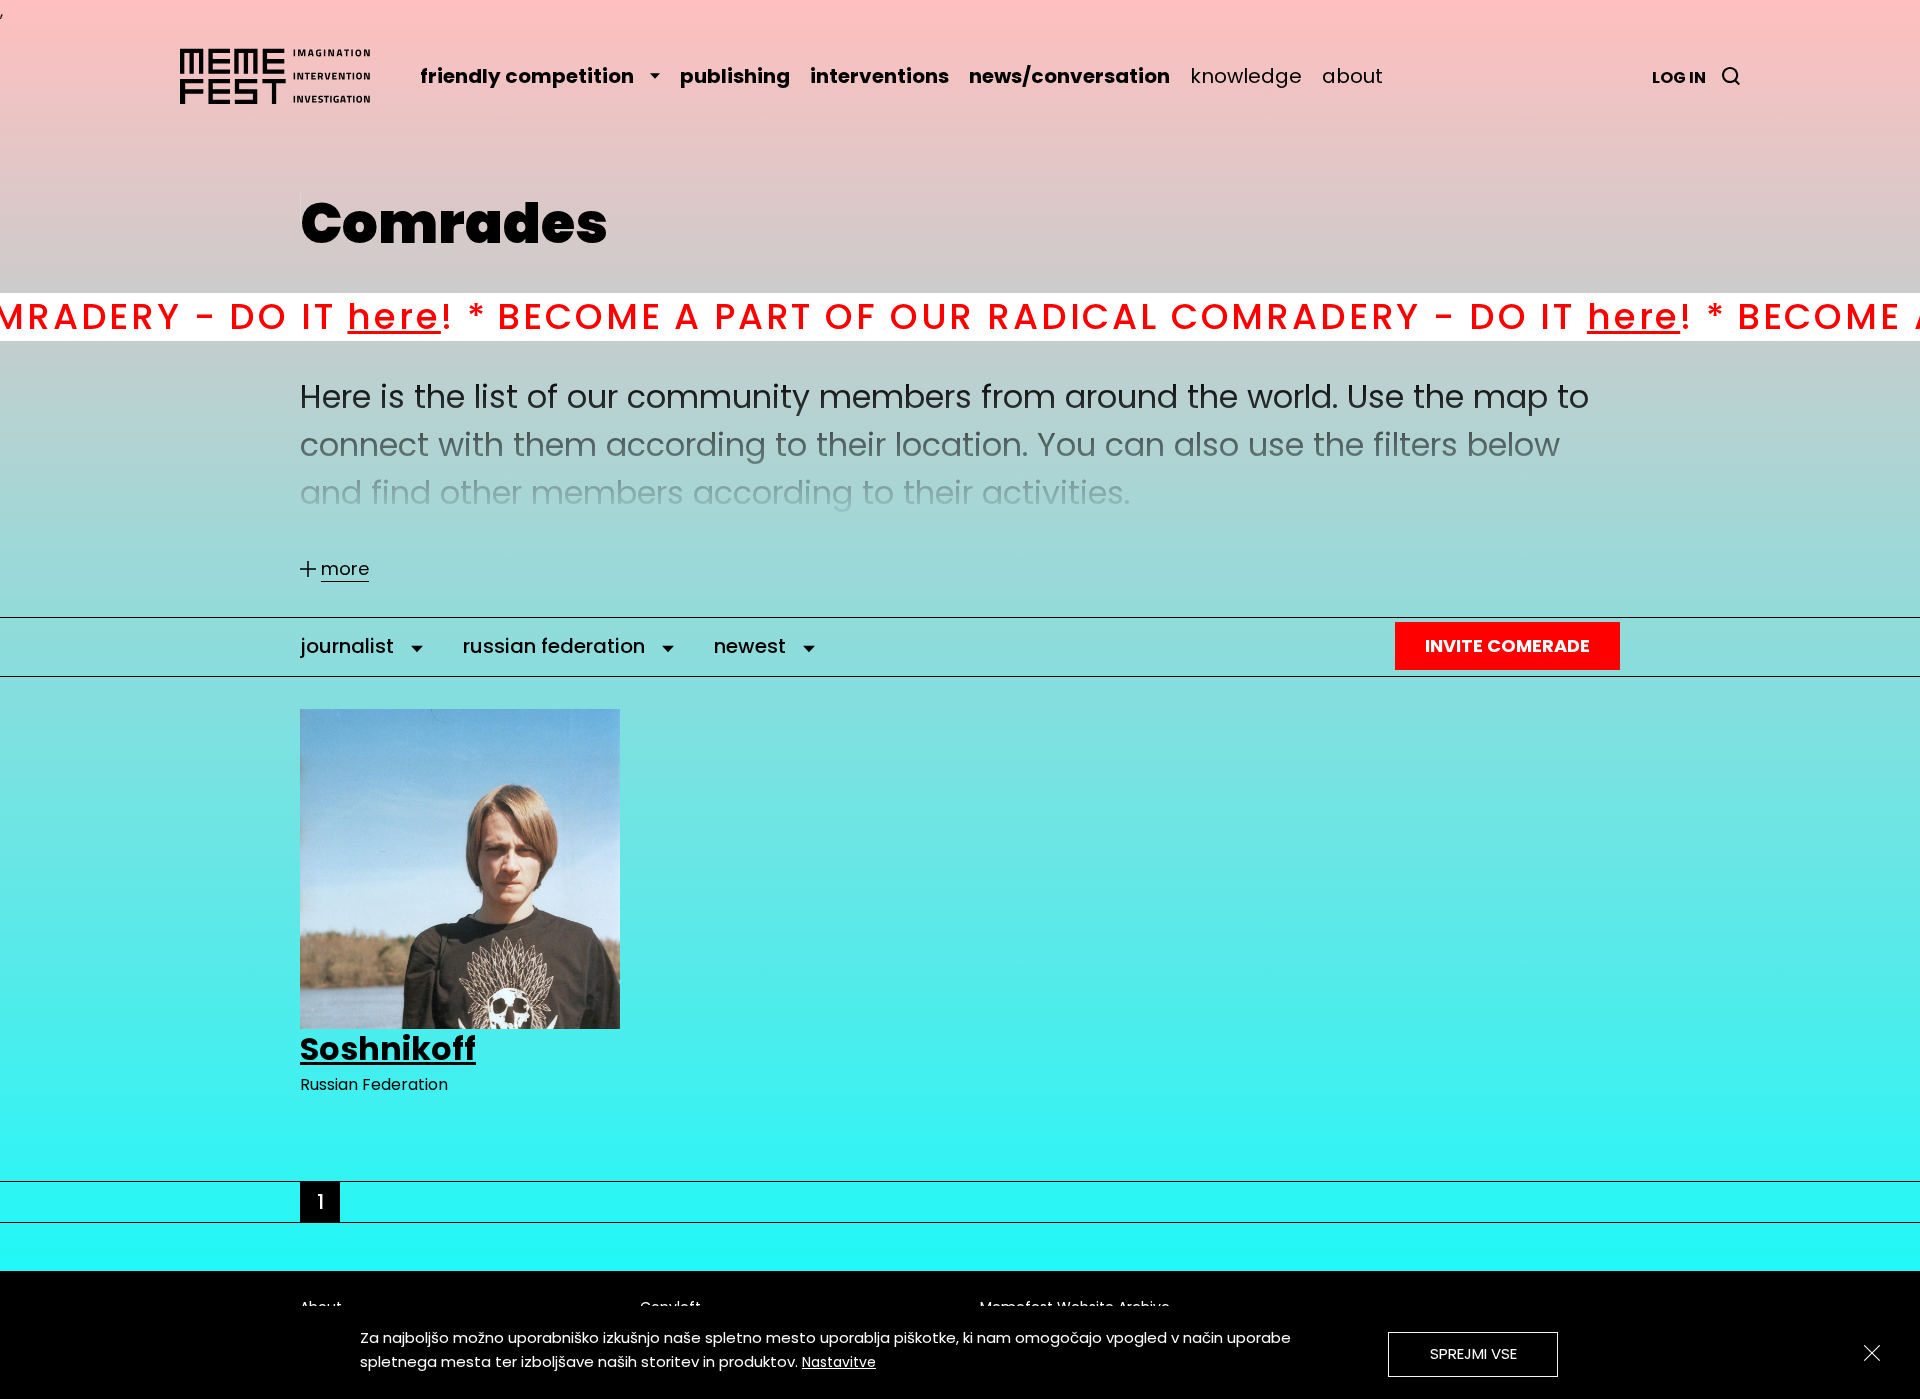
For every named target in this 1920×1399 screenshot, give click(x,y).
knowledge (1246, 76)
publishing (735, 76)
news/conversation (1069, 76)
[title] (1731, 76)
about (1352, 76)
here (273, 316)
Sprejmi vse (1473, 1353)
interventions (879, 76)
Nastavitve (839, 1362)
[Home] (285, 76)
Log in (1679, 77)
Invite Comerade (1507, 645)
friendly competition (527, 76)
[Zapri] (1872, 1353)
